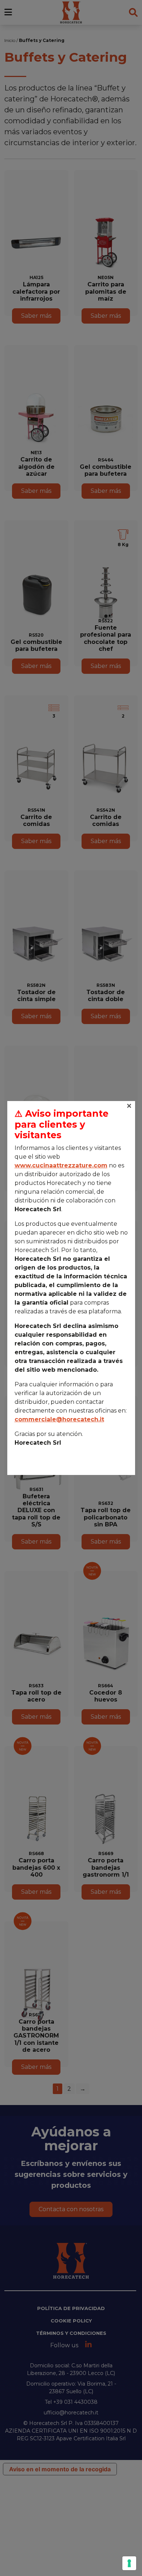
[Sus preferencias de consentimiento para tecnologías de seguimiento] (129, 2563)
